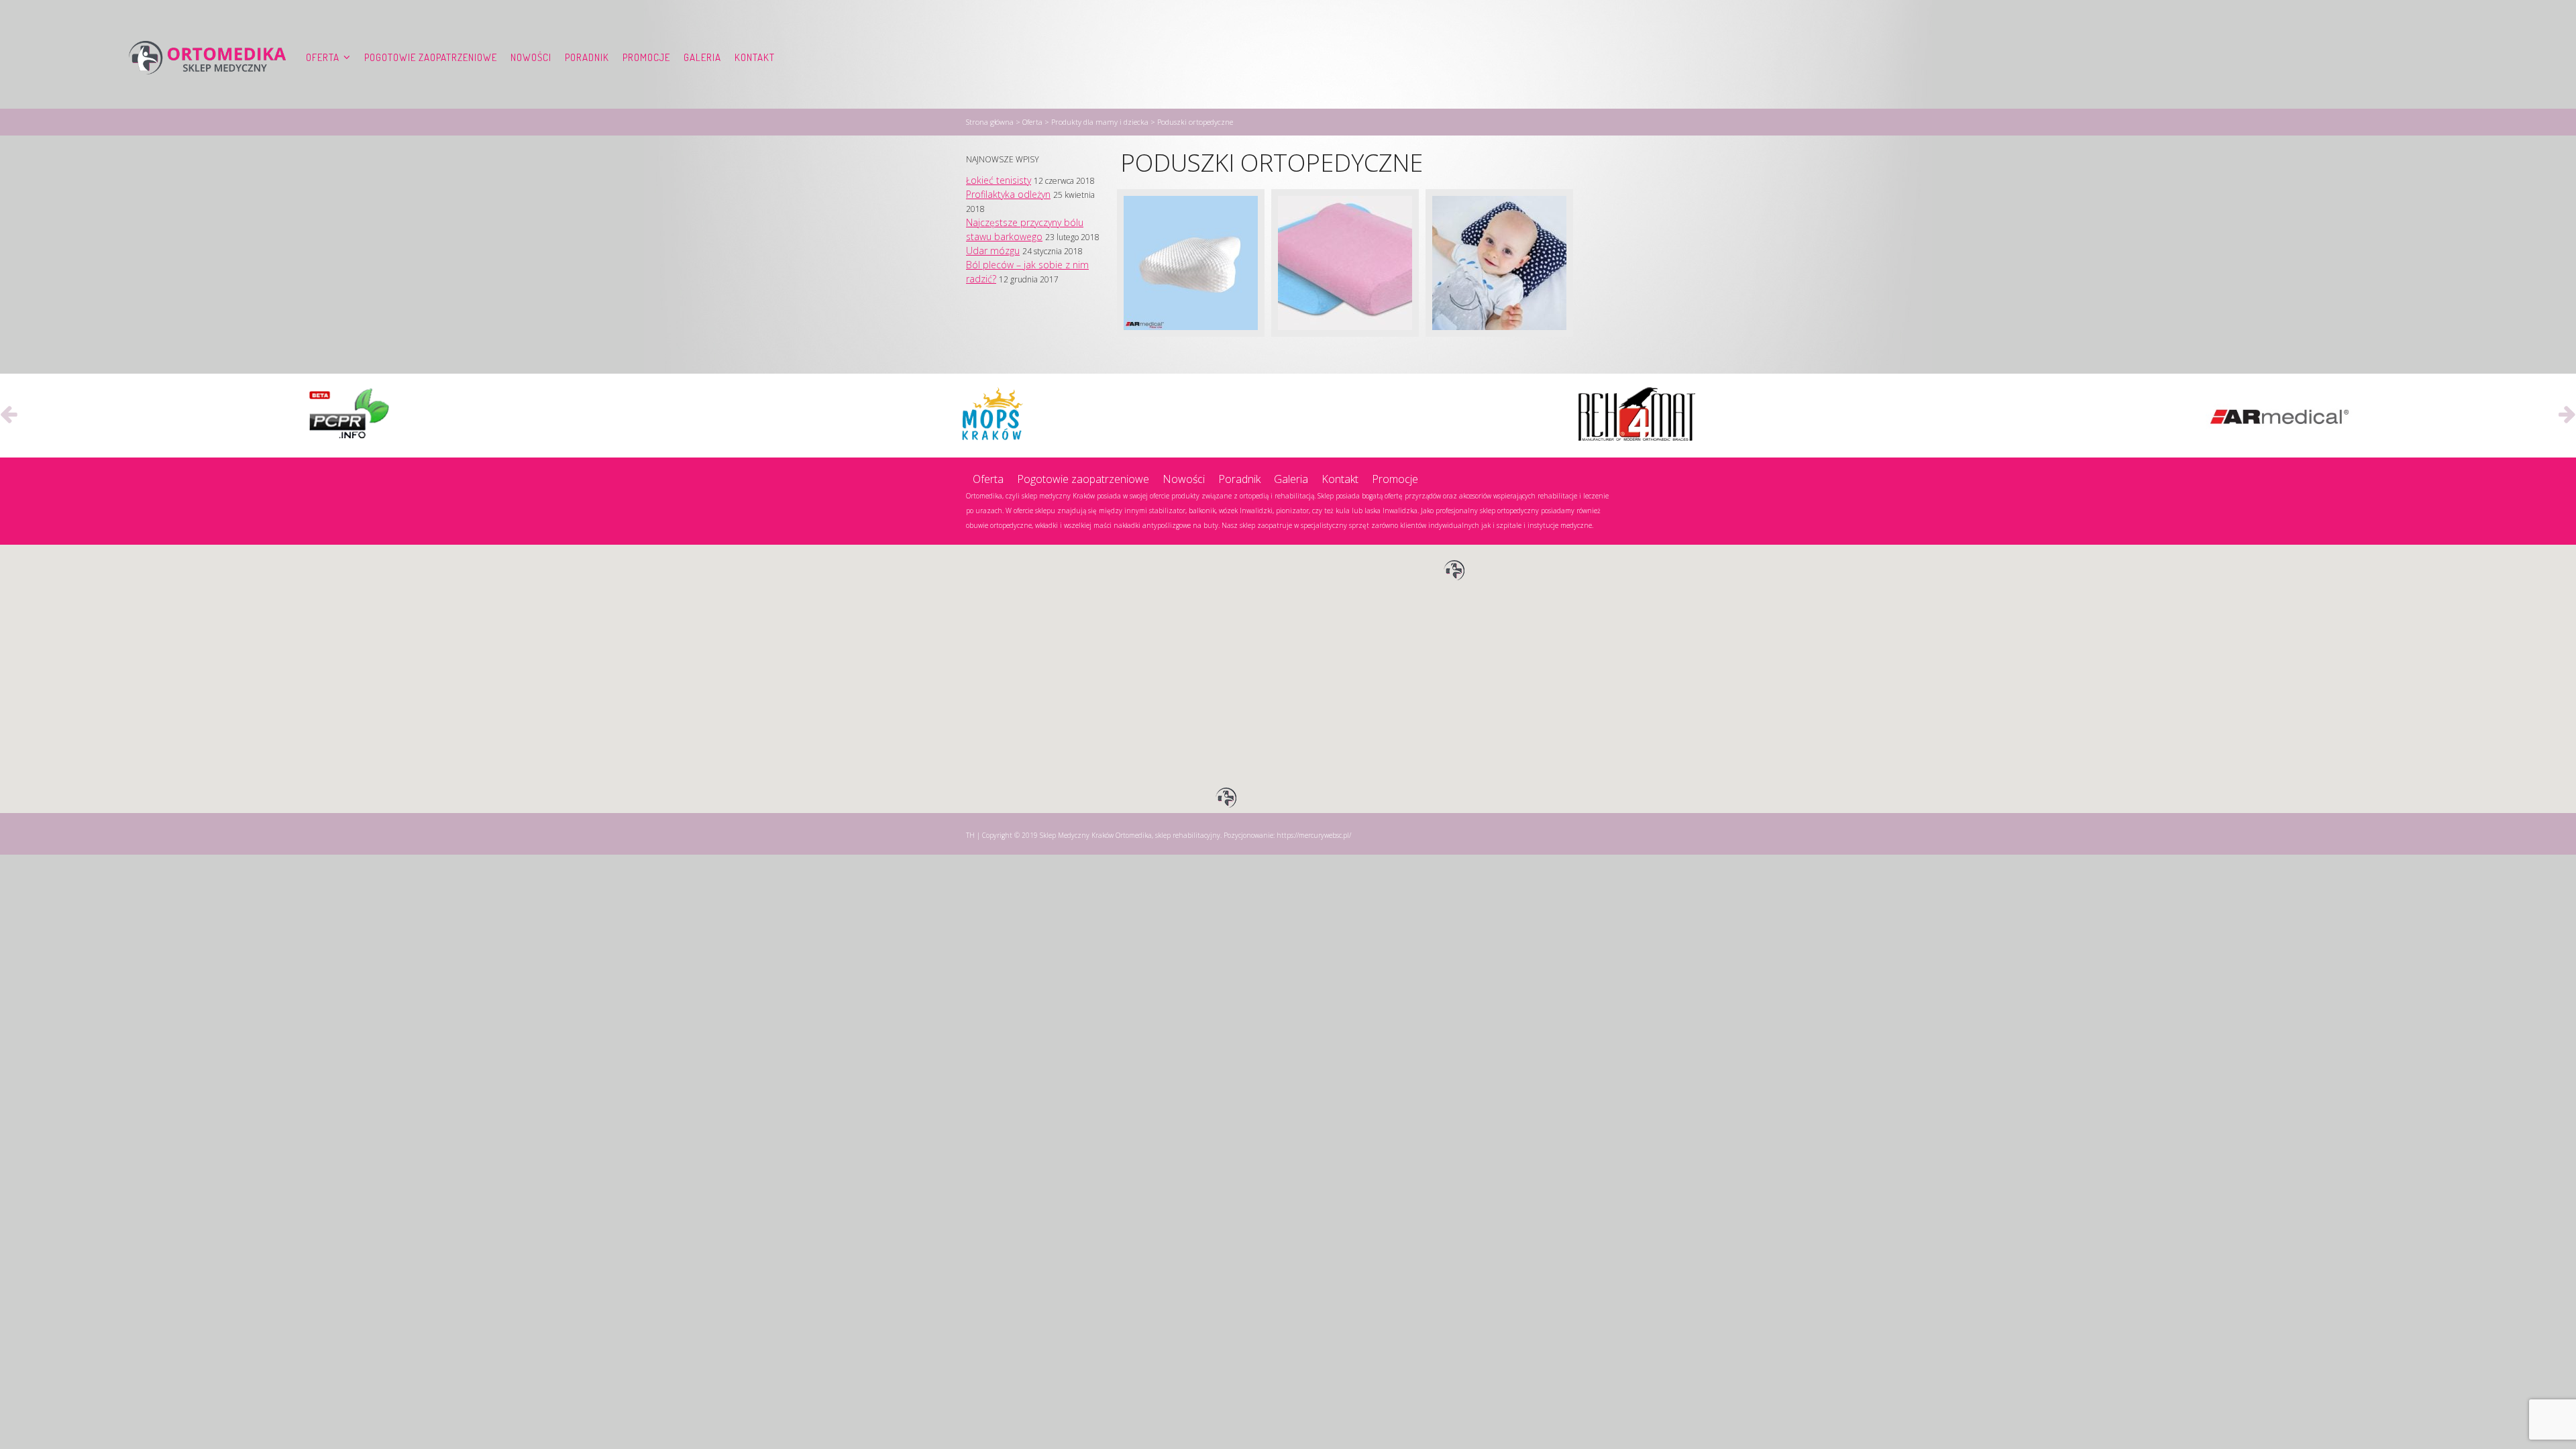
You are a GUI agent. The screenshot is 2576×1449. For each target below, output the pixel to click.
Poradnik (587, 57)
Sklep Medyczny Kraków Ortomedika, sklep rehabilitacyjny (1130, 835)
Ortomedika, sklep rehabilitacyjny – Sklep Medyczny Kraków (207, 58)
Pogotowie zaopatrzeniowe (431, 57)
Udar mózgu (993, 251)
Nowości (531, 57)
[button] (1454, 571)
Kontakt (755, 57)
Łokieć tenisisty (999, 180)
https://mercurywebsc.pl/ (1314, 835)
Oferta (323, 57)
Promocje (646, 57)
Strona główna (990, 122)
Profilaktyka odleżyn (1008, 194)
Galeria (702, 57)
